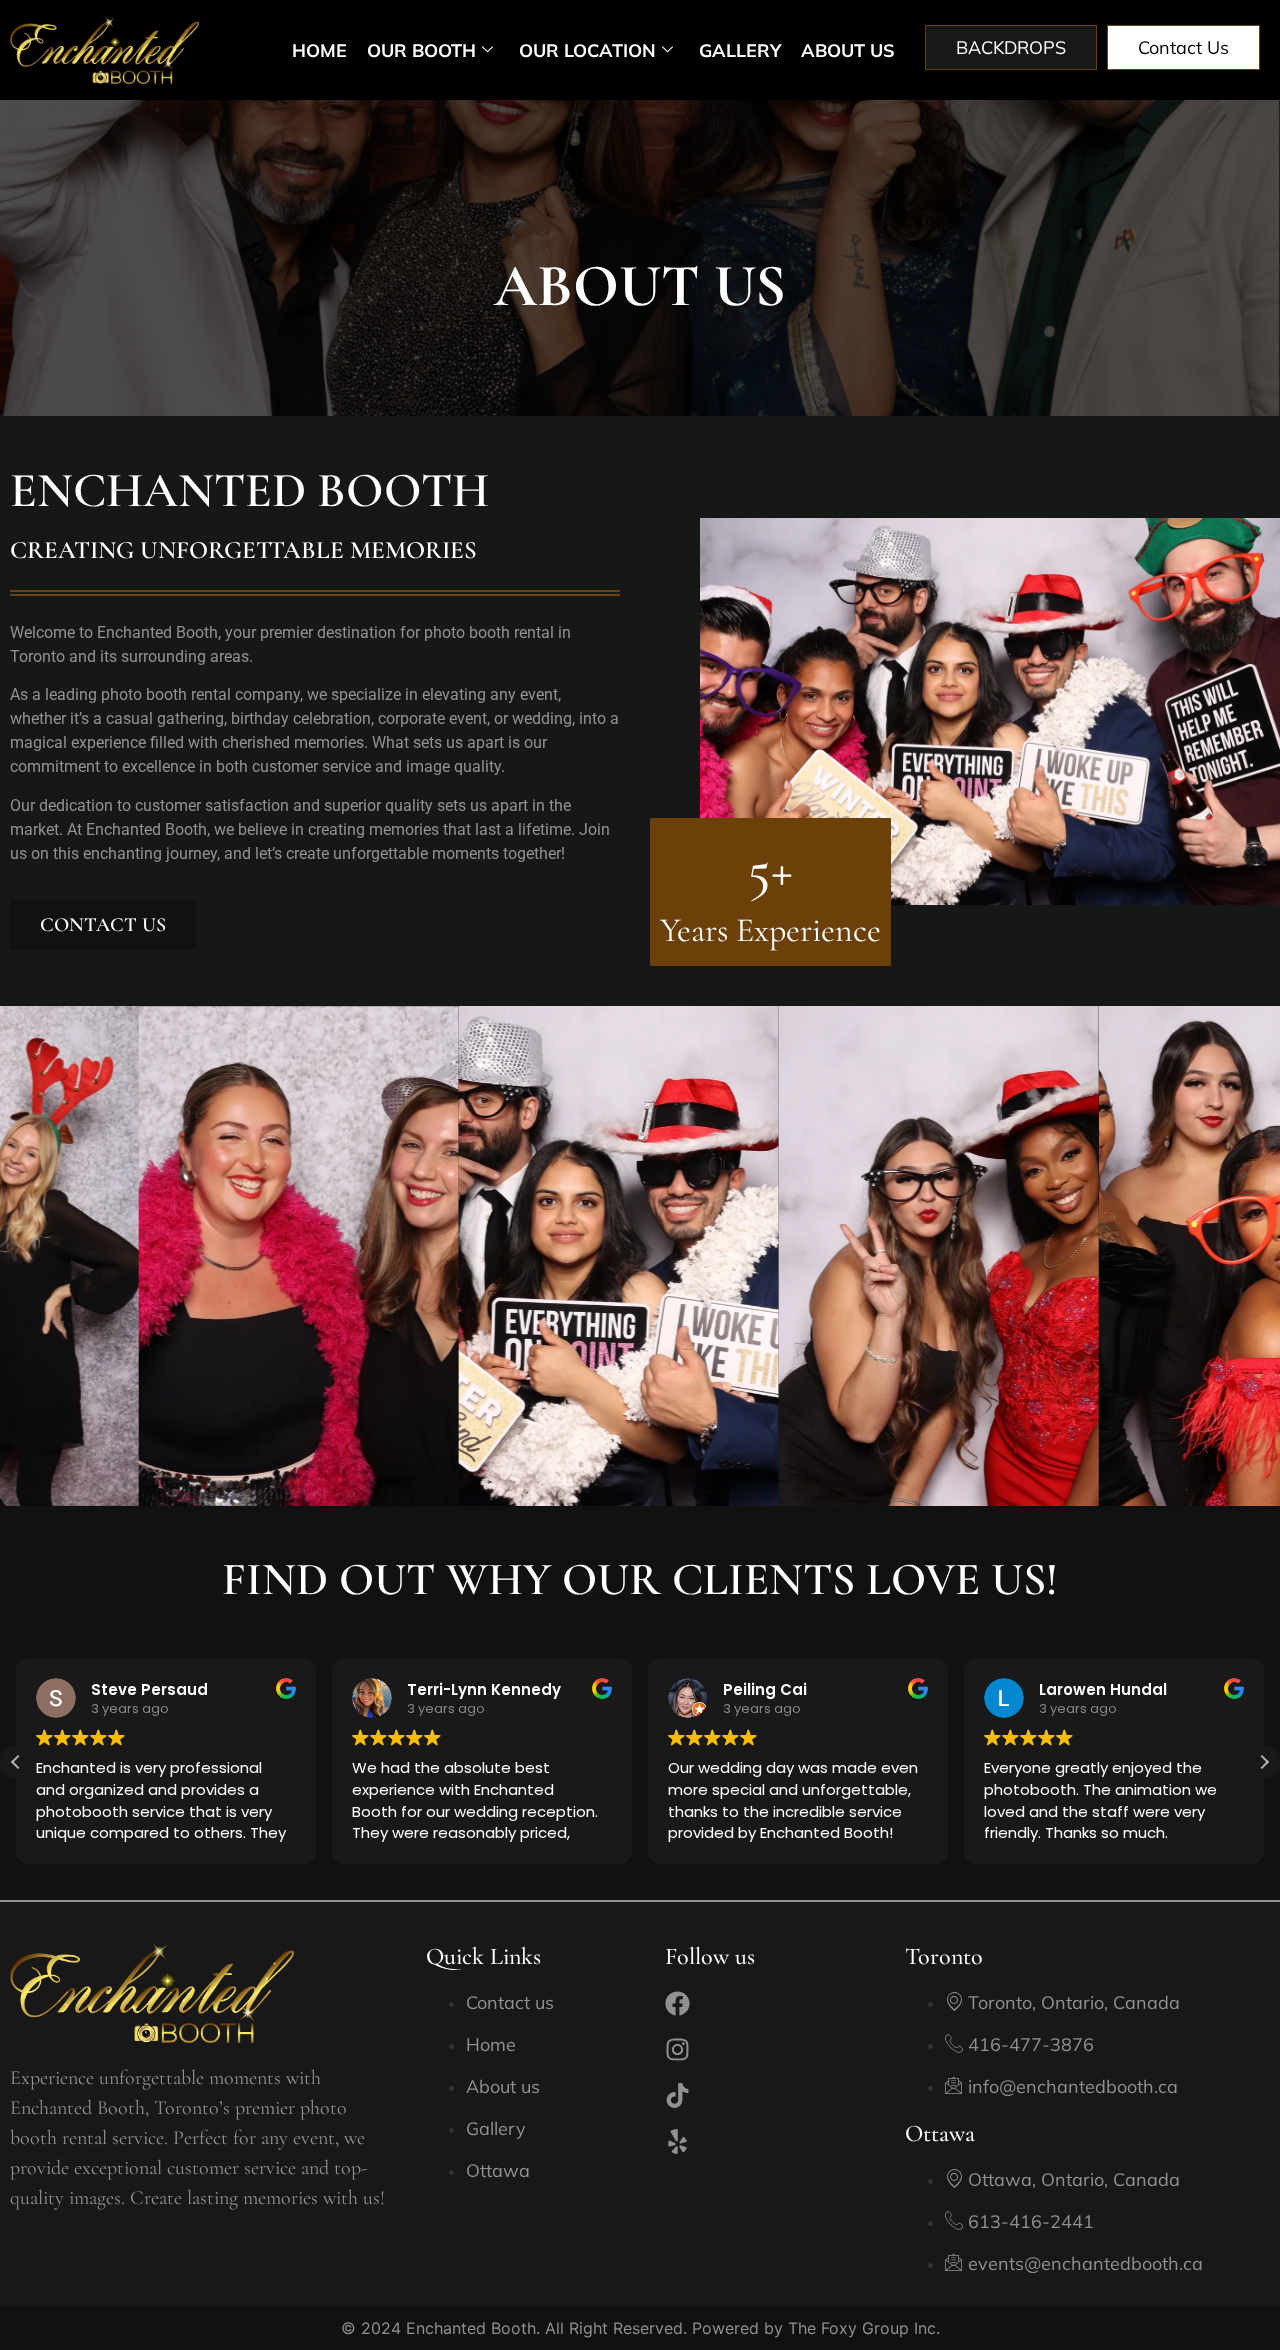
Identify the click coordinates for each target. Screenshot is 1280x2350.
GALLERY (740, 50)
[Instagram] (677, 2049)
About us (848, 50)
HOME (319, 50)
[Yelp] (677, 2141)
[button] (1264, 1762)
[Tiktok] (677, 2095)
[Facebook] (677, 2003)
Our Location (587, 50)
